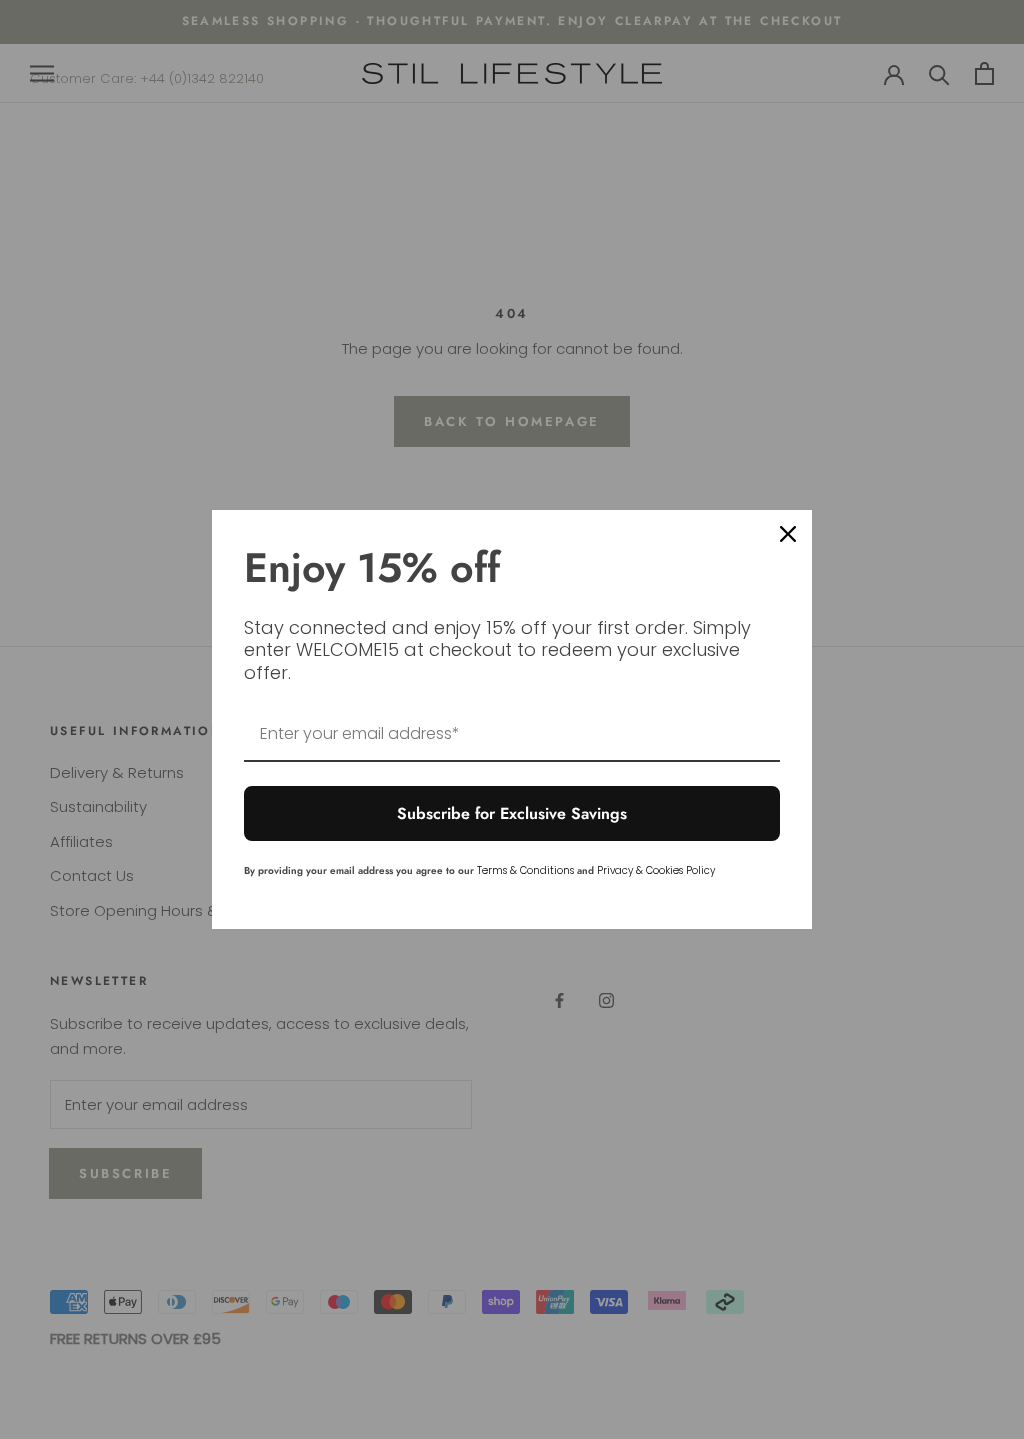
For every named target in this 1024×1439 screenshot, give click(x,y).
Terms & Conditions (525, 870)
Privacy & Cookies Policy (656, 870)
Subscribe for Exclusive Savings (512, 813)
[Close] (788, 534)
